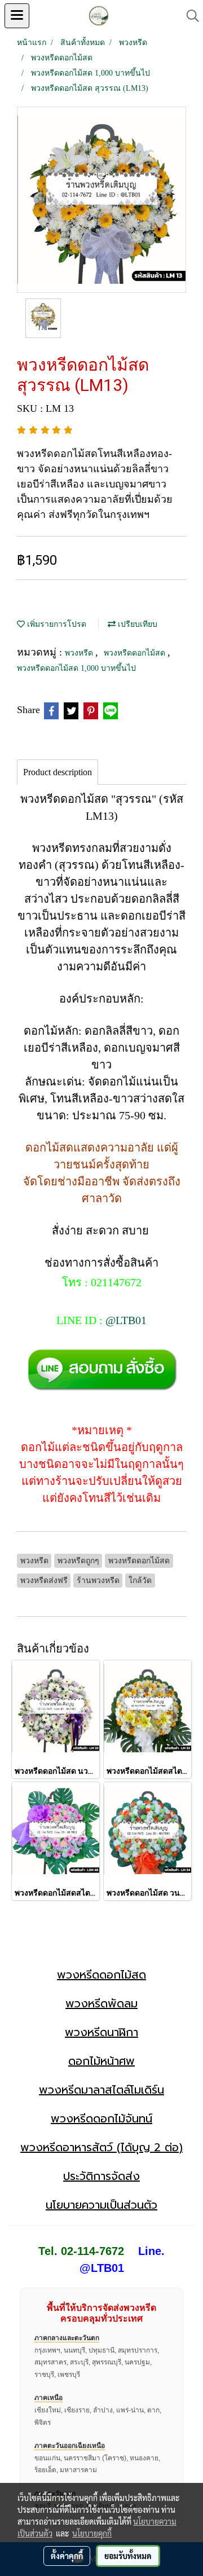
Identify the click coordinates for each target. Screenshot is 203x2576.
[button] (189, 16)
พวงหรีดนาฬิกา (101, 2032)
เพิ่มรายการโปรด (56, 624)
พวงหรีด (80, 653)
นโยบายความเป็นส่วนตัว (101, 2205)
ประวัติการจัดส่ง (101, 2176)
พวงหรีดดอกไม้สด (136, 653)
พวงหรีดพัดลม (101, 2003)
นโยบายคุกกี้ (92, 2533)
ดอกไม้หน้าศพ (101, 2061)
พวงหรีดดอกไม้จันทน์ (101, 2118)
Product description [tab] (58, 772)
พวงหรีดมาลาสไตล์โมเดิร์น (101, 2090)
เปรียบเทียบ (136, 624)
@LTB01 (126, 1320)
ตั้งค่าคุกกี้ (67, 2556)
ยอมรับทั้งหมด (128, 2556)
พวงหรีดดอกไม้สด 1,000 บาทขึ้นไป (76, 668)
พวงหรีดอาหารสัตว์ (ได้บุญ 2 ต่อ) (101, 2147)
